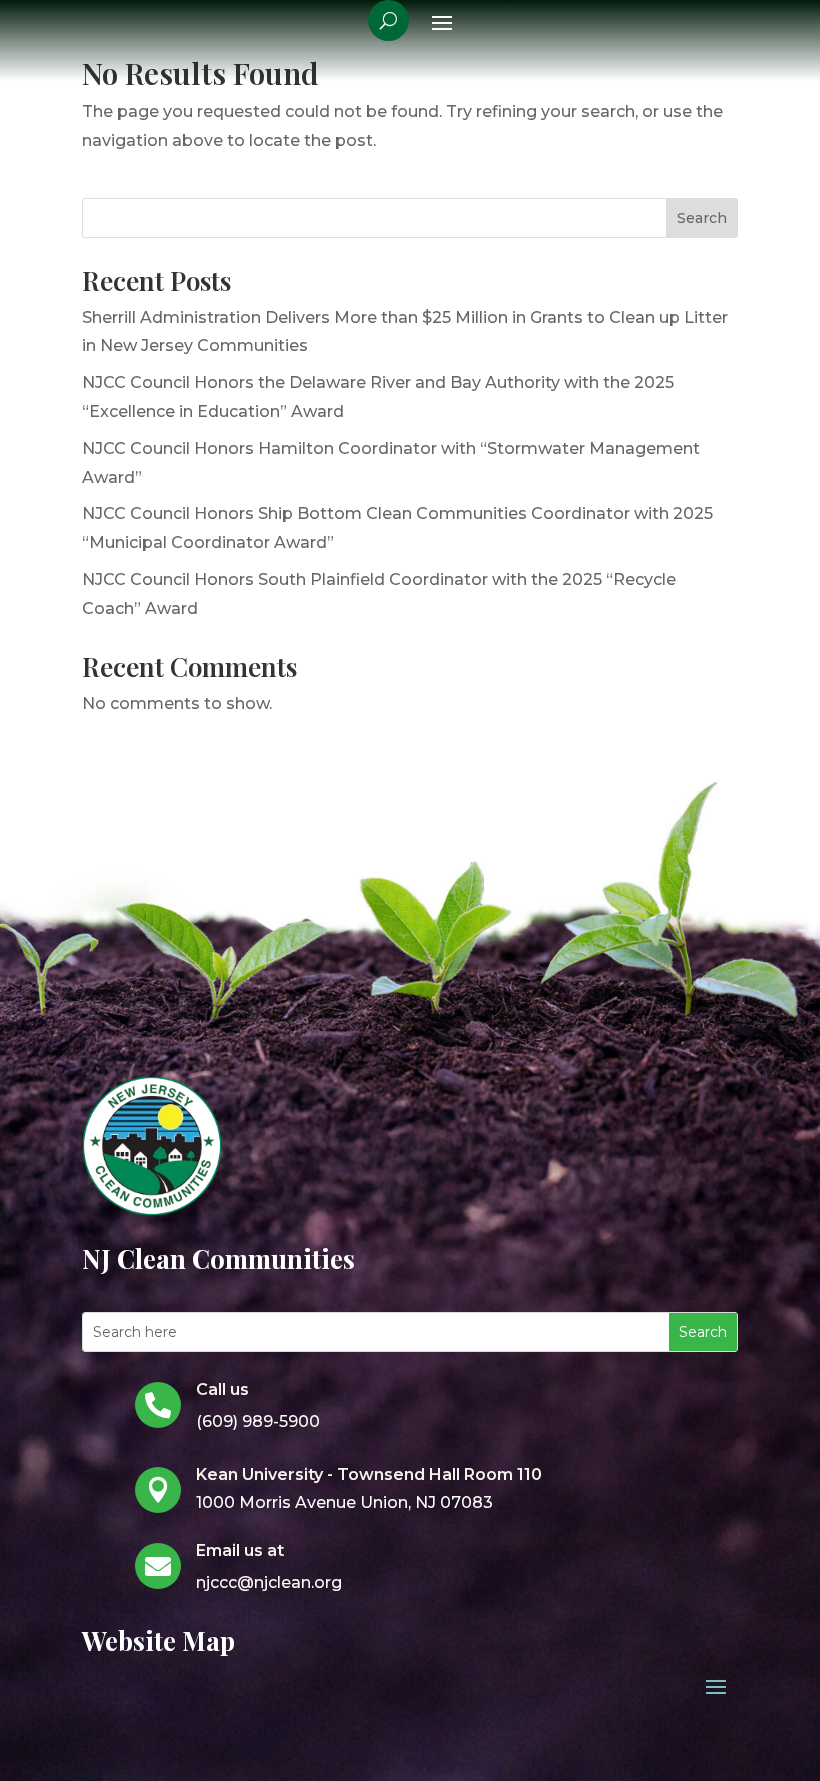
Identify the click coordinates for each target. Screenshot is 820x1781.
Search (702, 218)
